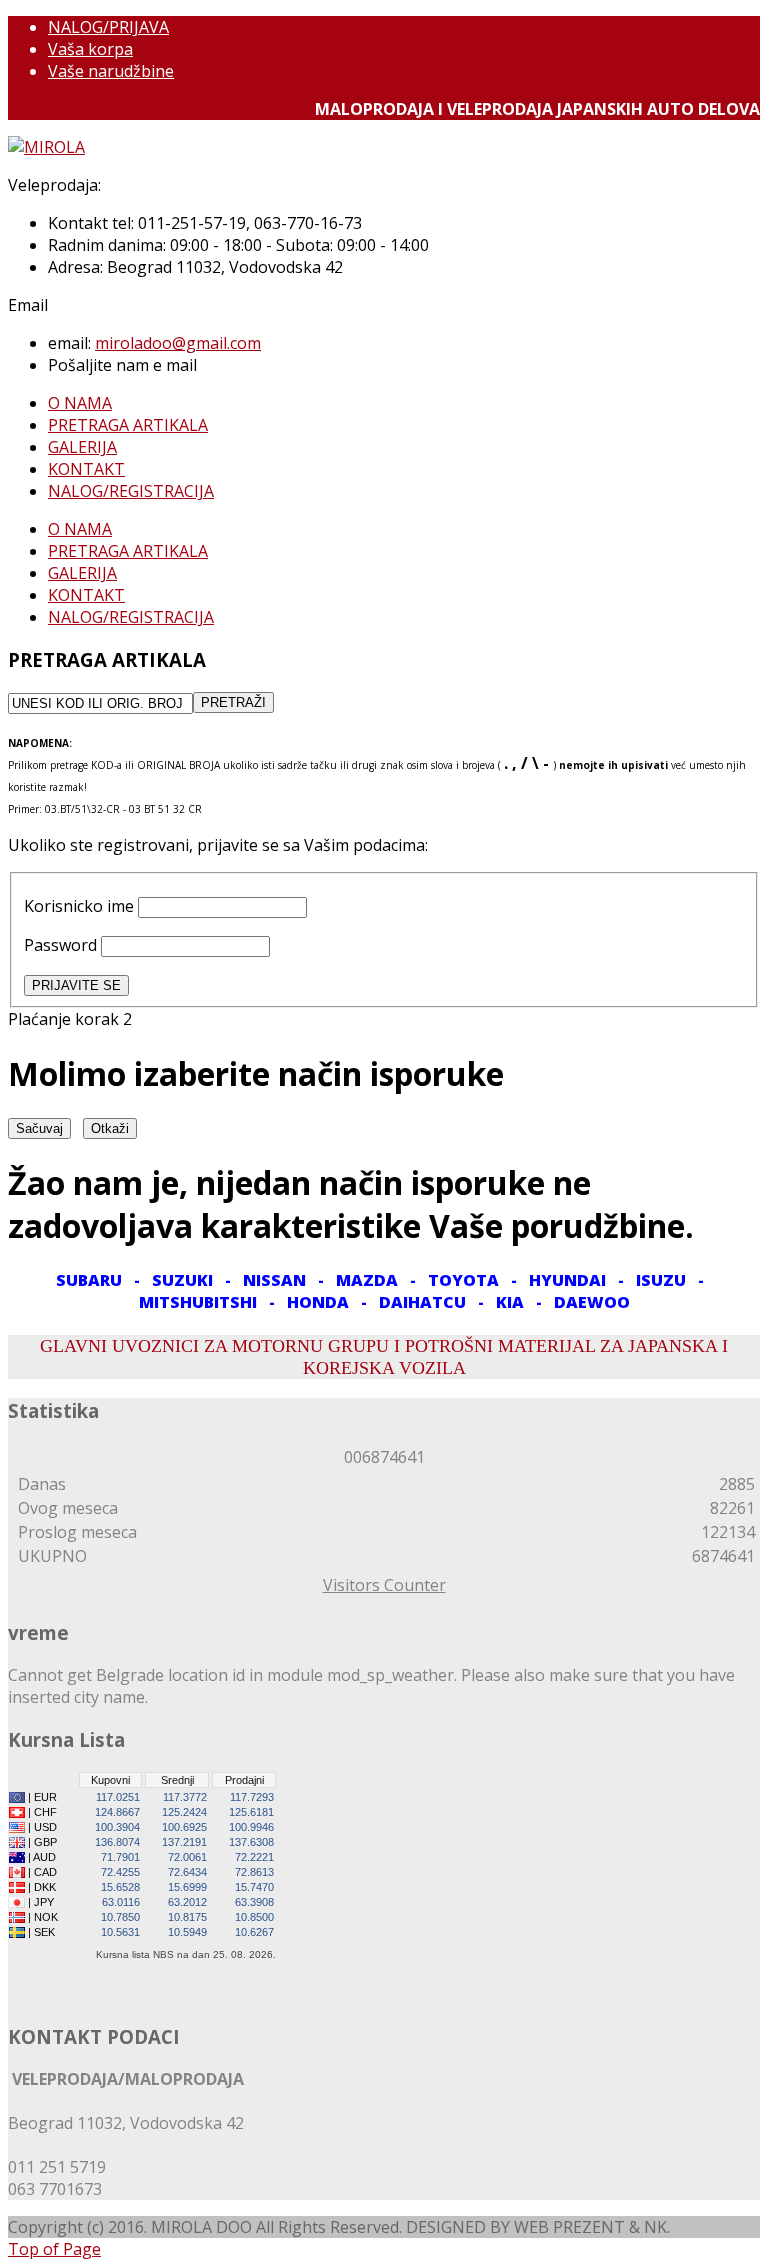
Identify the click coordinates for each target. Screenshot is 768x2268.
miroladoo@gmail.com (178, 343)
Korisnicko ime (79, 906)
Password (60, 945)
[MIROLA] (46, 147)
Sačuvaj (39, 1128)
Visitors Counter (384, 1585)
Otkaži (110, 1128)
